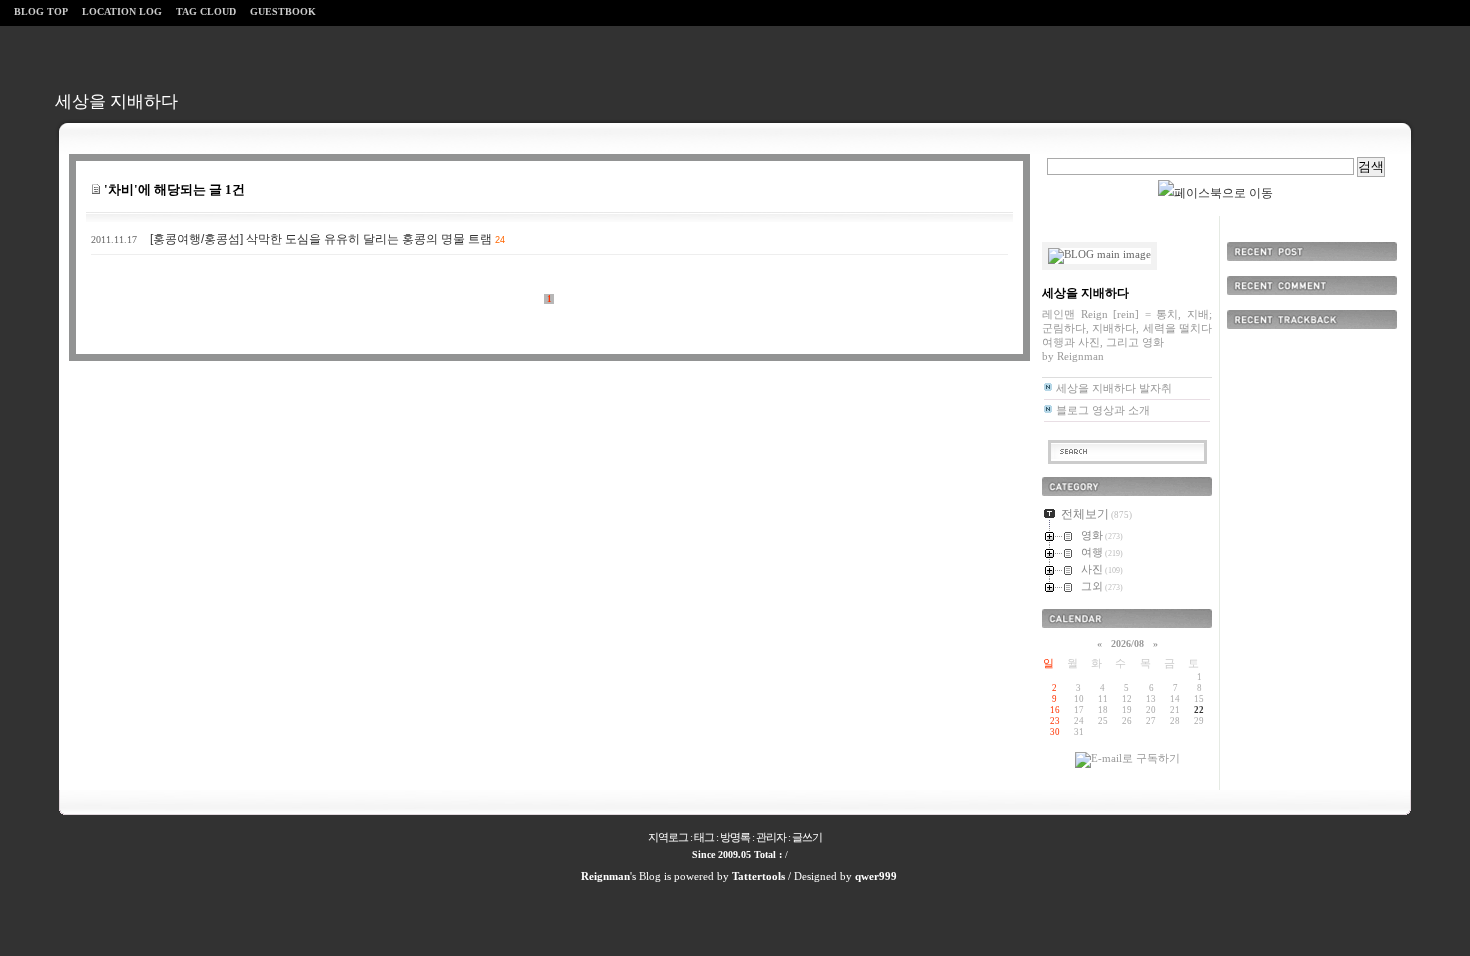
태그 (704, 837)
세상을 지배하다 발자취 (1114, 388)
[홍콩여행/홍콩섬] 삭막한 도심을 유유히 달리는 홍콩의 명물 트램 (321, 239)
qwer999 (876, 876)
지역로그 (668, 837)
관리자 (771, 837)
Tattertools (758, 876)
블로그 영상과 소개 (1103, 410)
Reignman (605, 876)
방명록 (735, 837)
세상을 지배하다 (116, 101)
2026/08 (1127, 643)
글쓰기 (807, 837)
